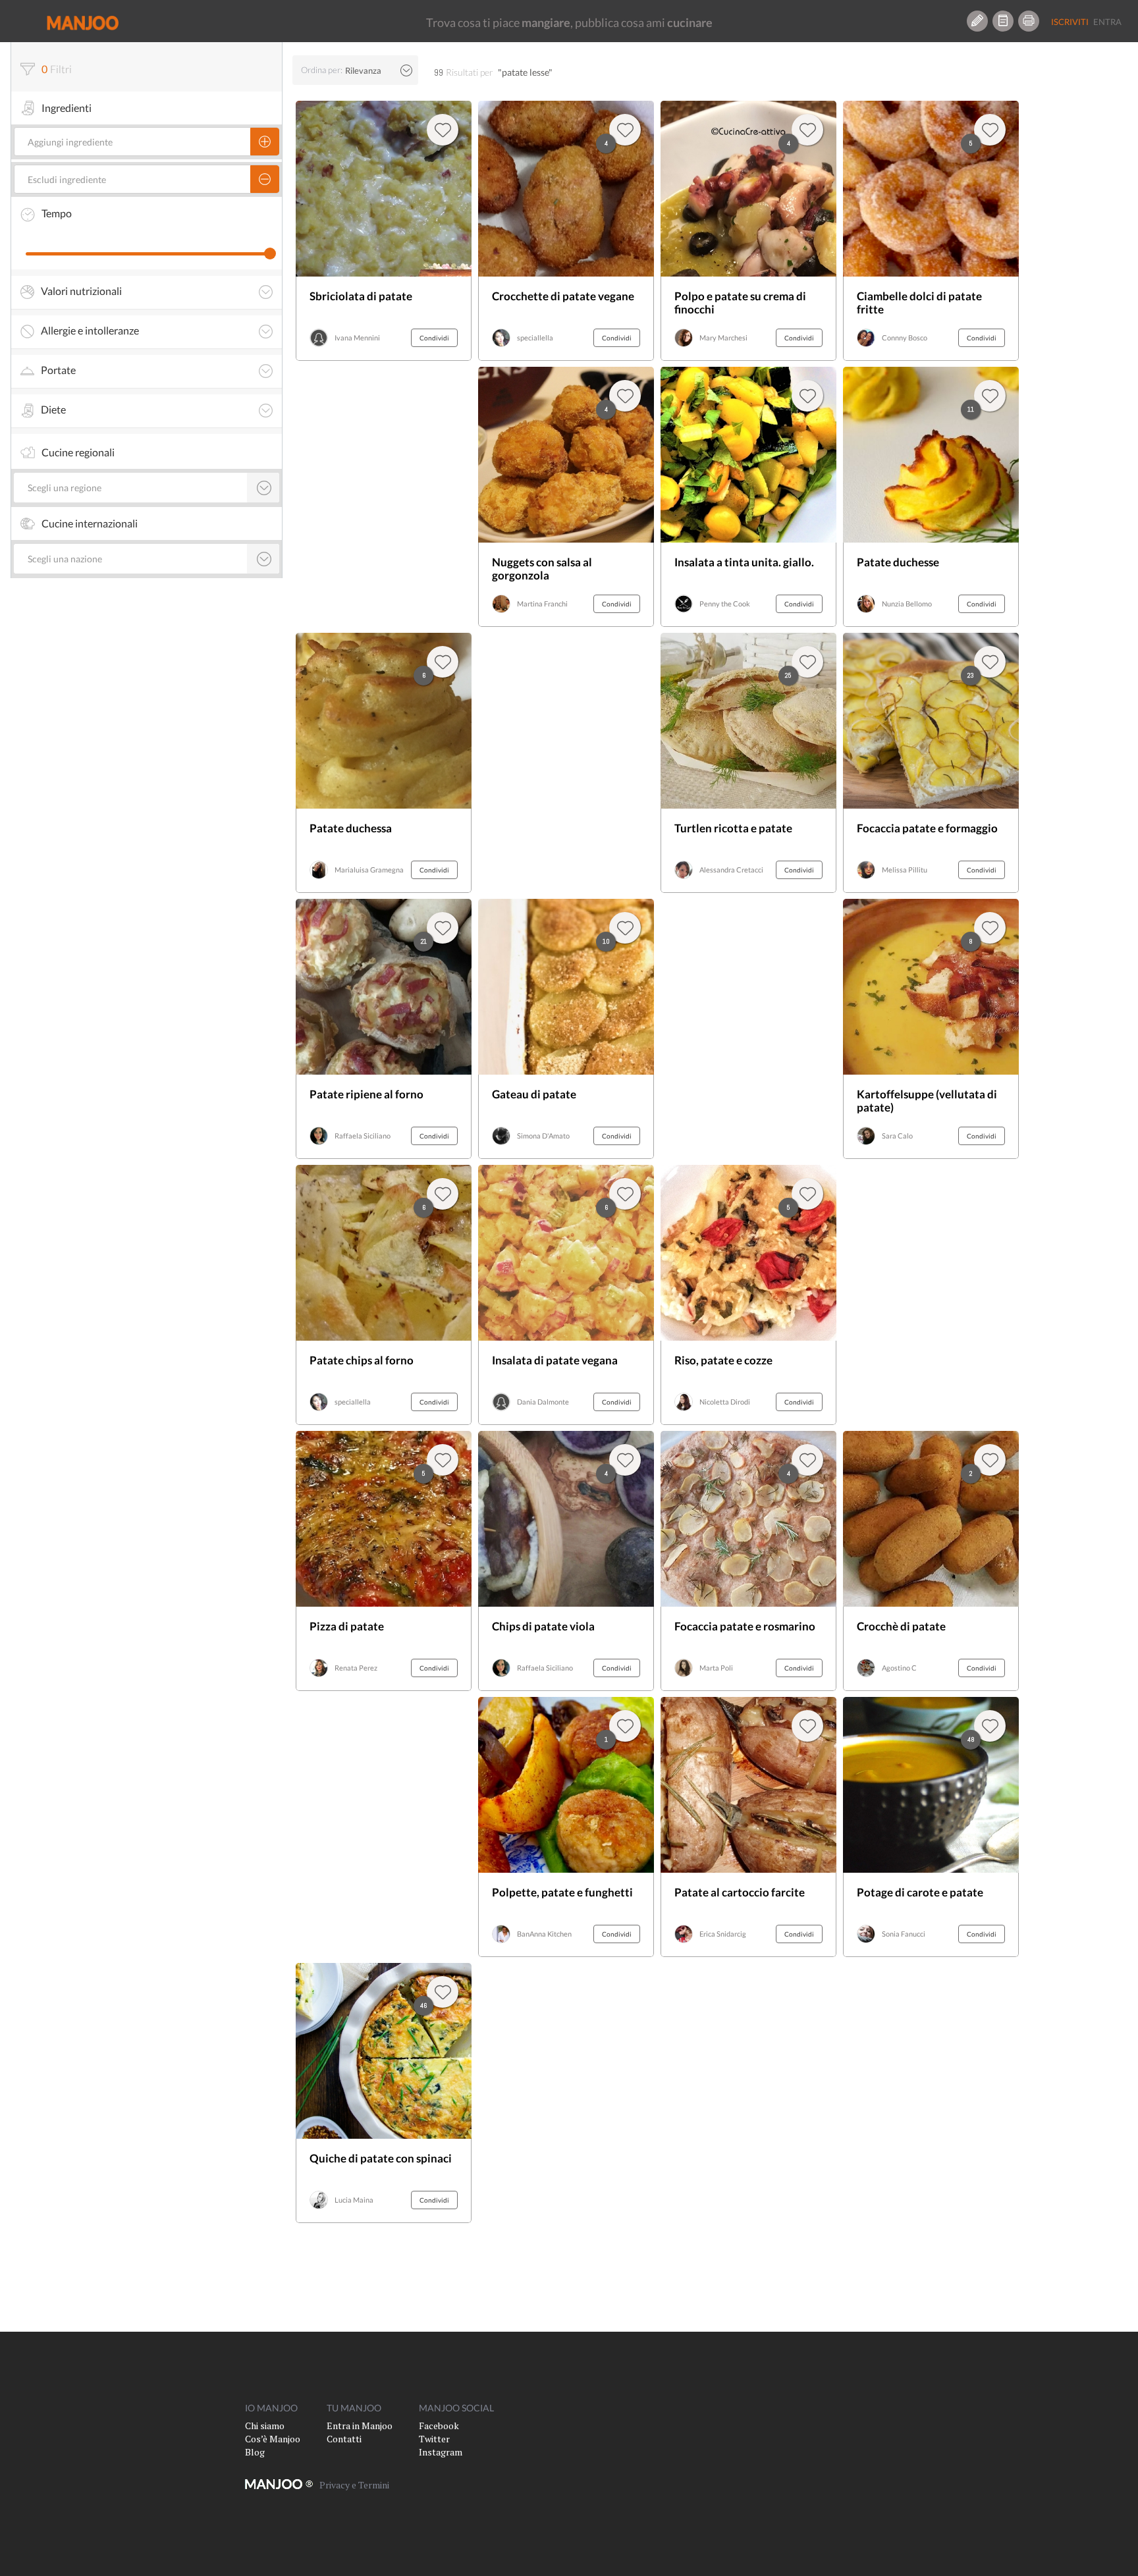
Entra (1107, 22)
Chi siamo (265, 2426)
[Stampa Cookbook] (1029, 21)
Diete (53, 410)
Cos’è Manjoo (273, 2439)
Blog (255, 2452)
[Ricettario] (1003, 21)
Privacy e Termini (354, 2485)
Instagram (441, 2452)
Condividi (434, 338)
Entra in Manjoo (360, 2426)
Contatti (344, 2439)
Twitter (434, 2439)
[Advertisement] (384, 497)
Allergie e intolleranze (90, 331)
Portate (58, 370)
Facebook (439, 2426)
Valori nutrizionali (81, 291)
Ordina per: (322, 70)
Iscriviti (1070, 22)
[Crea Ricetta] (977, 21)
